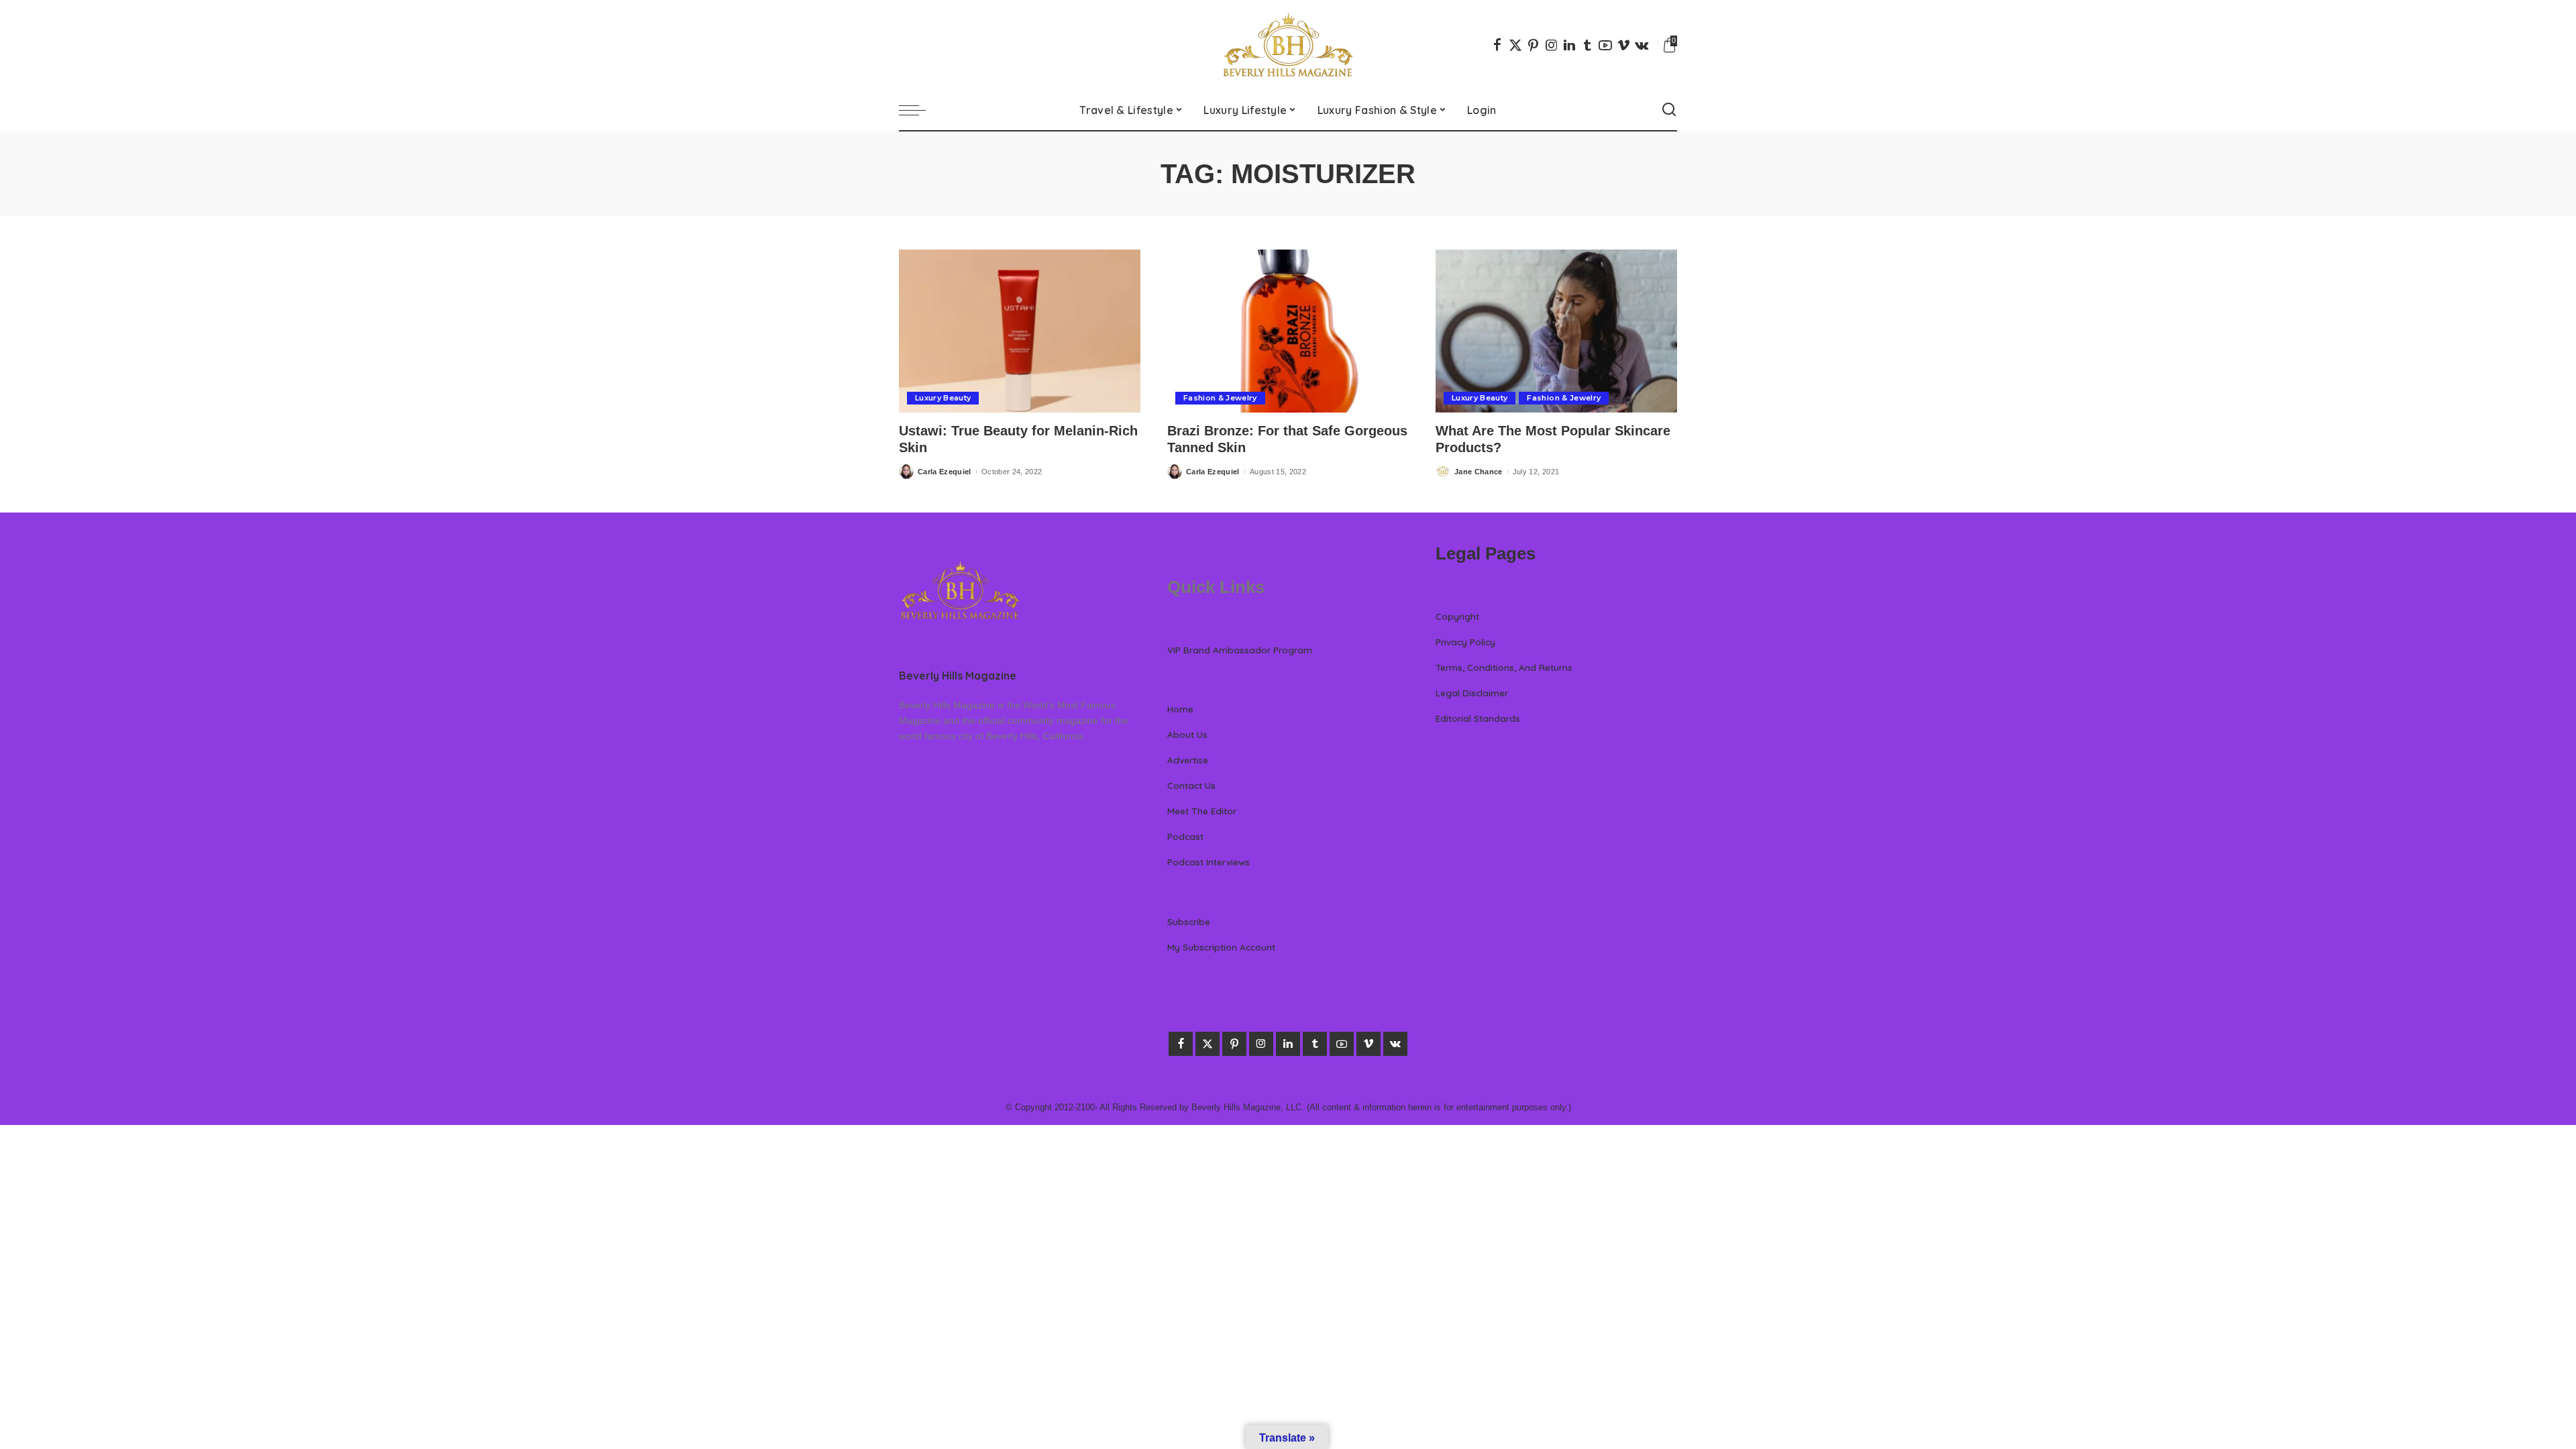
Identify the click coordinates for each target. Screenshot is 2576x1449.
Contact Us (1191, 785)
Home (1180, 709)
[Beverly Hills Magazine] (1288, 45)
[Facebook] (1497, 45)
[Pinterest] (1534, 45)
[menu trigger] (919, 110)
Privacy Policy (1465, 642)
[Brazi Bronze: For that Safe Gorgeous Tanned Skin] (1288, 331)
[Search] (1669, 110)
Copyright (1457, 616)
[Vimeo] (1623, 45)
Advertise (1188, 760)
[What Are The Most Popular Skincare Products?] (1556, 331)
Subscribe (1189, 921)
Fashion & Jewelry (1220, 398)
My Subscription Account (1221, 947)
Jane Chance (1479, 472)
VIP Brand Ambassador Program (1240, 650)
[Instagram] (1552, 45)
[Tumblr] (1587, 45)
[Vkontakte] (1642, 45)
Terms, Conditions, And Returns (1504, 667)
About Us (1187, 734)
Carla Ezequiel (945, 472)
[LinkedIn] (1569, 45)
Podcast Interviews (1209, 862)
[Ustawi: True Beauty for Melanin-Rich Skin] (1020, 331)
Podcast (1185, 836)
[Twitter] (1515, 45)
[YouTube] (1605, 45)
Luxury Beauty (943, 398)
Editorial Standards (1478, 718)
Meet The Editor (1202, 811)
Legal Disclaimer (1472, 693)
